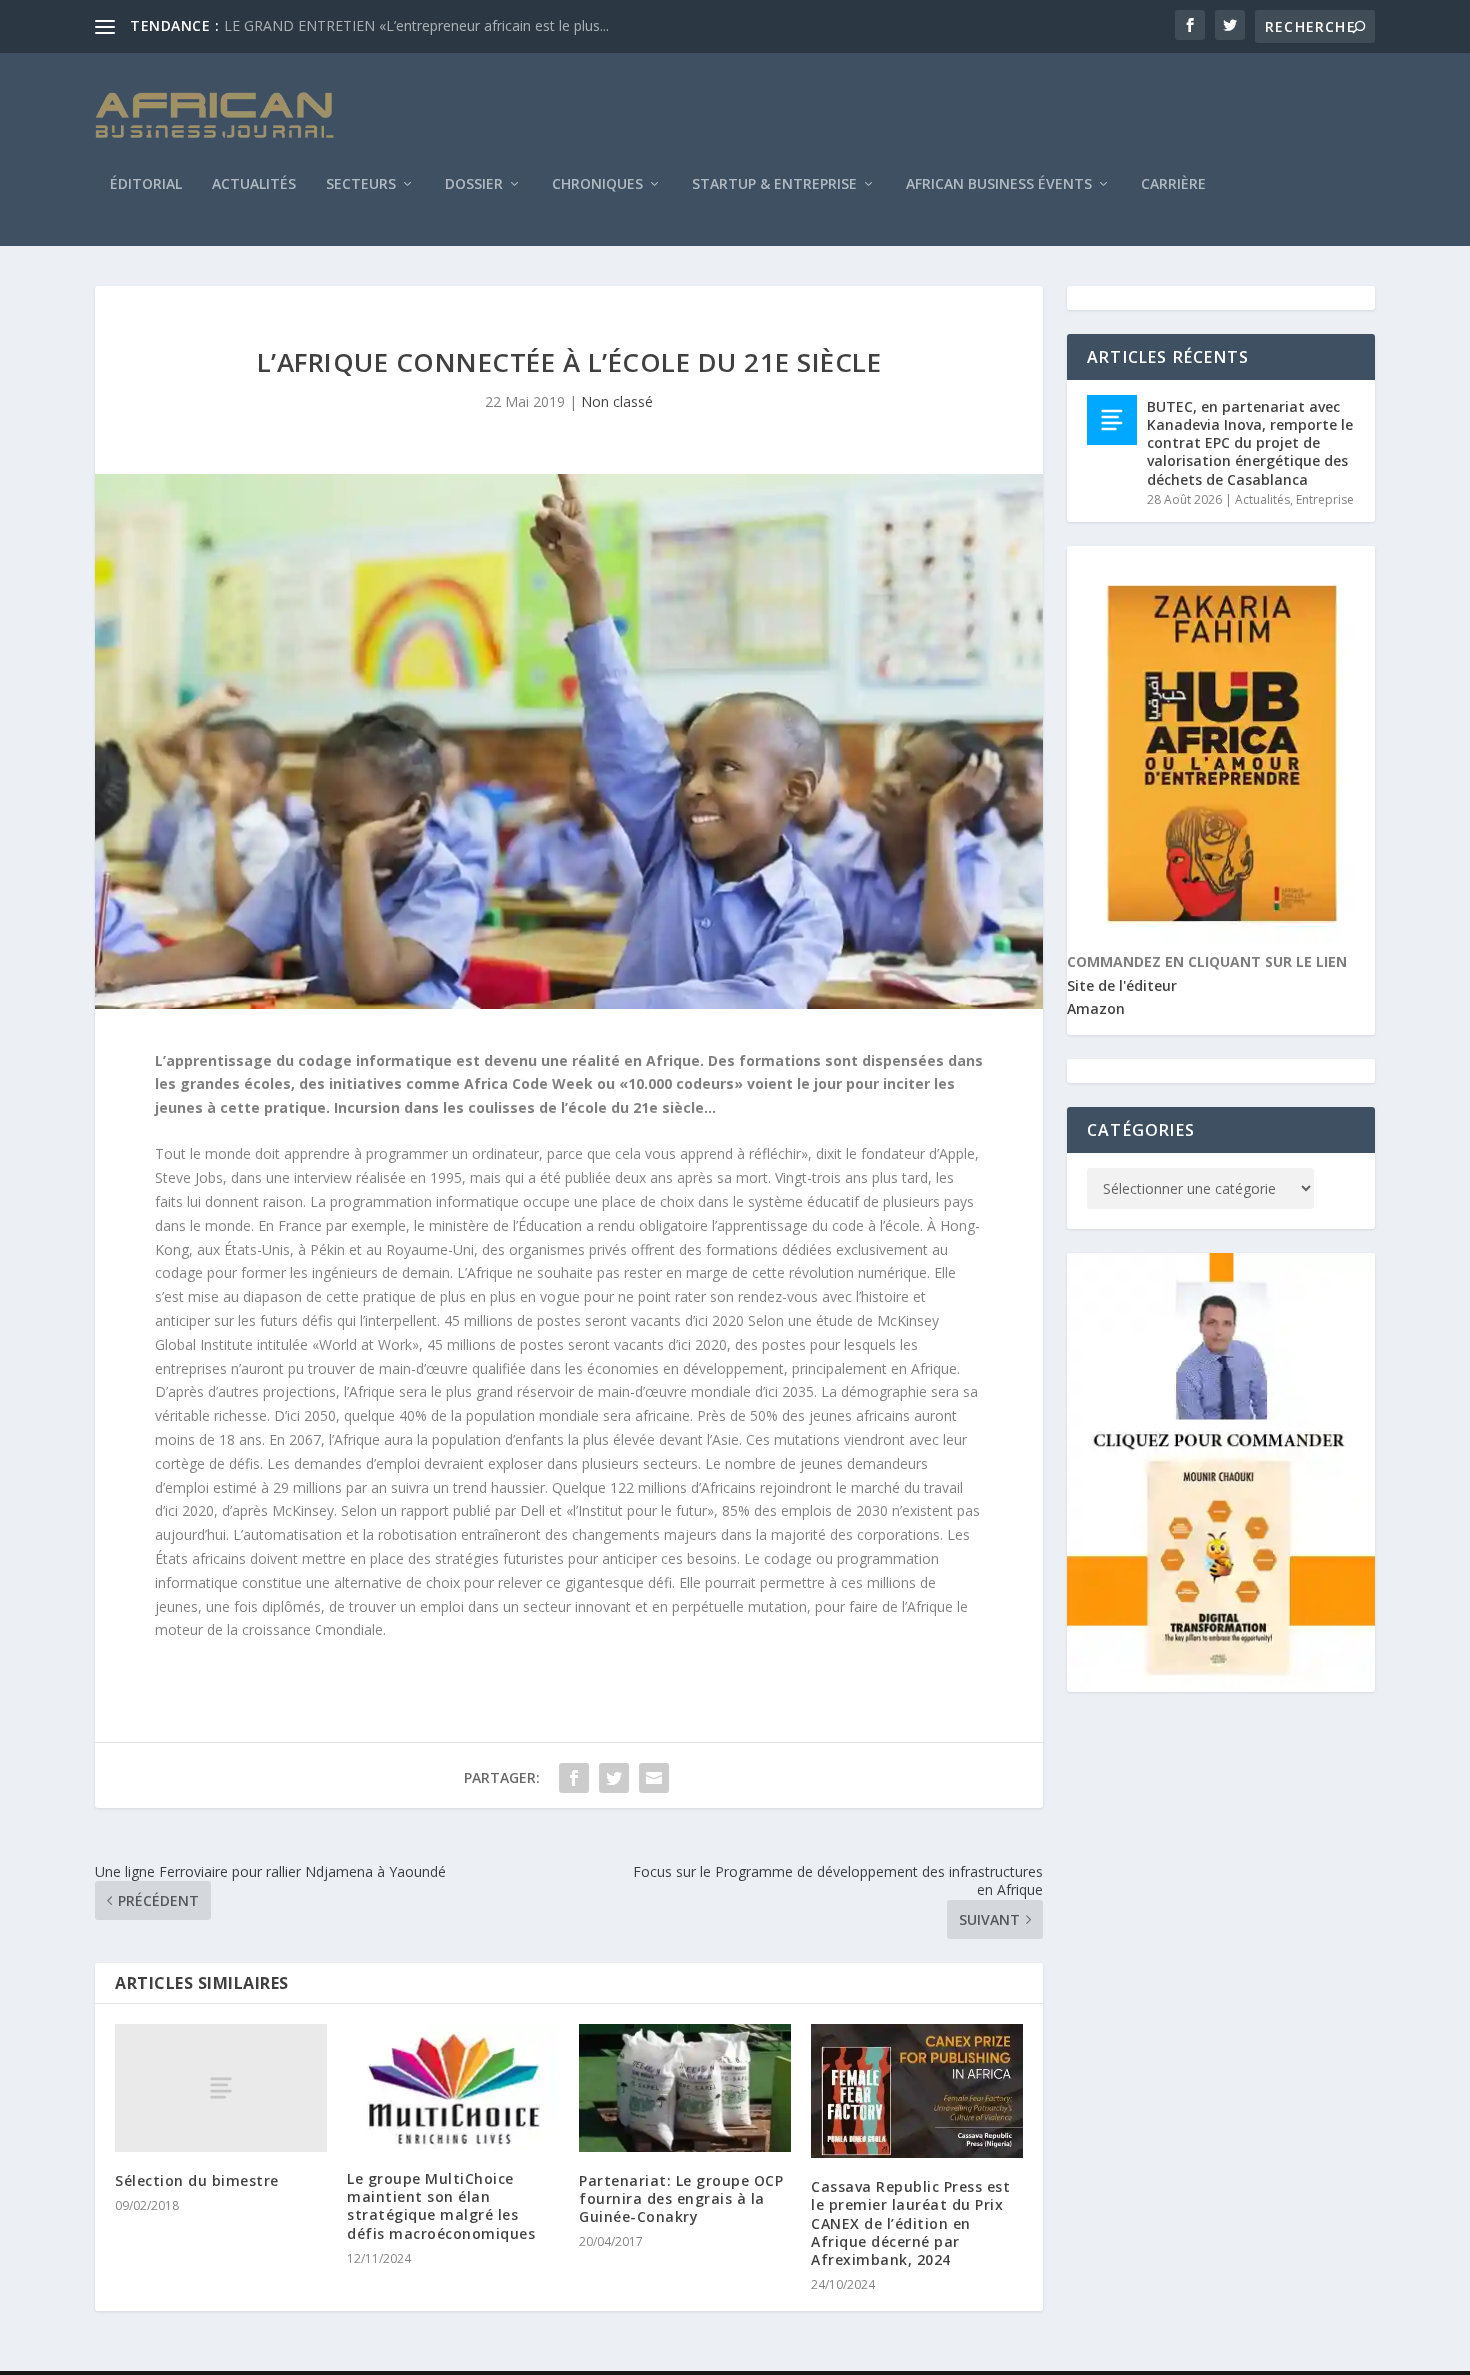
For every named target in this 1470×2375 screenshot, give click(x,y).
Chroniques (597, 185)
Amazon (1096, 1008)
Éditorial (146, 185)
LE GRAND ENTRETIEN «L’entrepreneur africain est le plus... (416, 25)
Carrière (1173, 185)
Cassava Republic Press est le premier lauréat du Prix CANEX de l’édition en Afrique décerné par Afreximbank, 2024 (910, 2223)
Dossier (474, 185)
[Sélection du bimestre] (221, 2087)
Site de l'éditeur (1122, 985)
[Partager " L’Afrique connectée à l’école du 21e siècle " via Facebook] (574, 1778)
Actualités (254, 185)
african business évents (999, 185)
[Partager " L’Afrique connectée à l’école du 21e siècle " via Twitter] (614, 1778)
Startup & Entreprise (774, 185)
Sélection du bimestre (197, 2180)
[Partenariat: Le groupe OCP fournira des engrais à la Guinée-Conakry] (685, 2087)
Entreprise (1325, 499)
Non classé (617, 401)
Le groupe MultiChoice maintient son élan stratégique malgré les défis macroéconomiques (441, 2206)
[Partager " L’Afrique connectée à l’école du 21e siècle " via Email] (654, 1778)
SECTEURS (361, 185)
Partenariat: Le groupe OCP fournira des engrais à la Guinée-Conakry (681, 2198)
